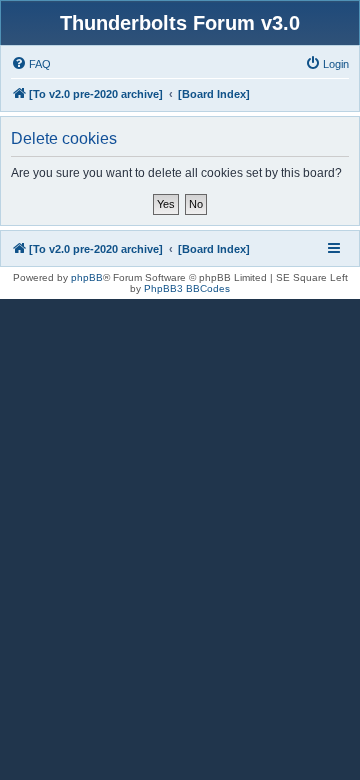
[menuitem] (31, 64)
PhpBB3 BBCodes (187, 288)
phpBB (87, 277)
